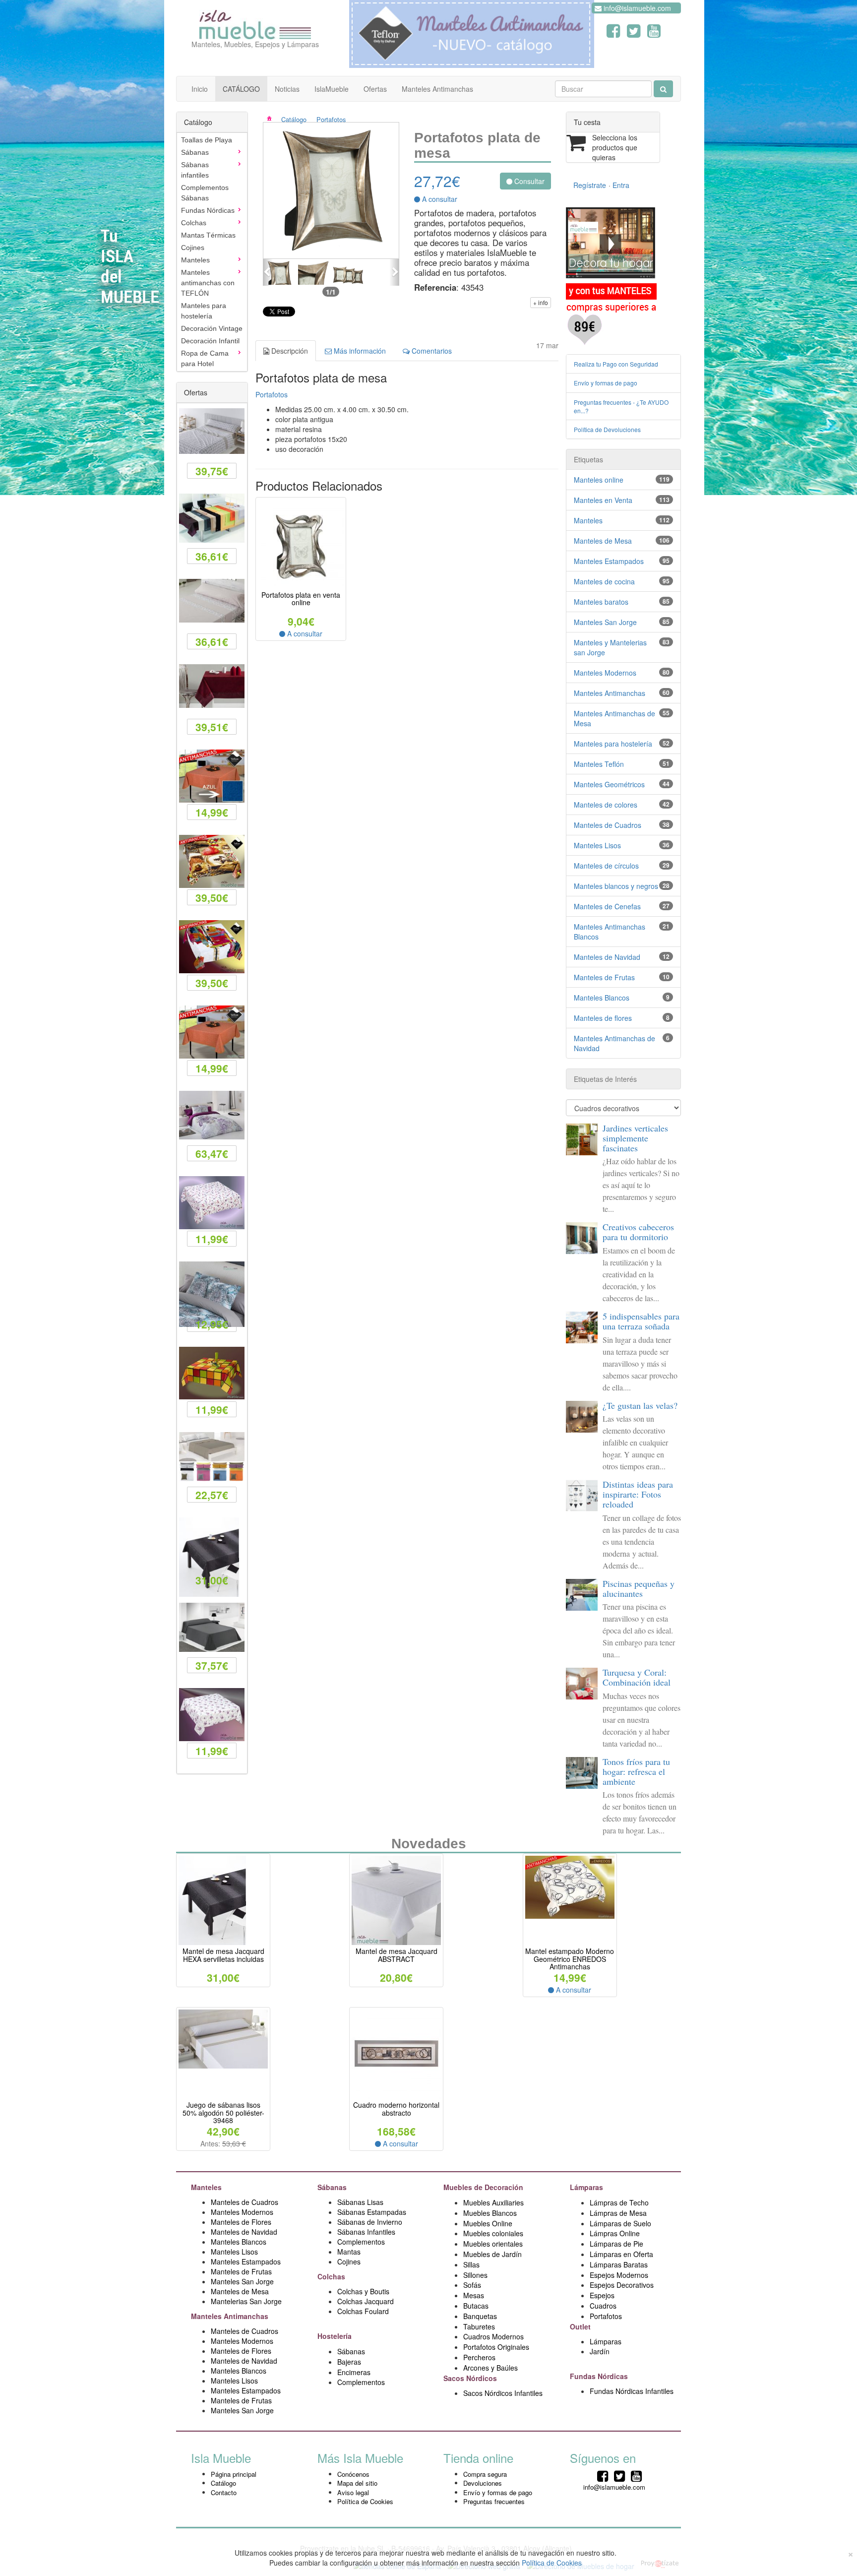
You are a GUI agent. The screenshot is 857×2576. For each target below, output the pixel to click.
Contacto (224, 2492)
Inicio (200, 89)
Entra (621, 185)
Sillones (475, 2275)
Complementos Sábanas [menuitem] (205, 193)
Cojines (349, 2262)
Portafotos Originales (496, 2347)
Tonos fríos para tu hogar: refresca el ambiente (636, 1771)
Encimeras (354, 2372)
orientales (507, 2244)
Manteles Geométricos (609, 784)
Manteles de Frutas (604, 977)
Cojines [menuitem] (193, 248)
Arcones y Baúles (490, 2368)
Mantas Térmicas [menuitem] (208, 235)
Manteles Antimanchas (437, 89)
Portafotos (331, 119)
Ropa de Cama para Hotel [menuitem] (205, 358)
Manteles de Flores (241, 2222)
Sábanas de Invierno (370, 2222)
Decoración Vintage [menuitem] (212, 328)
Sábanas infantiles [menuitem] (195, 170)
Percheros (479, 2357)
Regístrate (590, 185)
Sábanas (333, 2187)
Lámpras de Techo (619, 2202)
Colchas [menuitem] (194, 223)
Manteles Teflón (599, 764)
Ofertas (375, 89)
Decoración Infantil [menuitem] (210, 341)
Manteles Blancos (602, 998)
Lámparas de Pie (616, 2244)
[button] (268, 272)
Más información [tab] (359, 351)
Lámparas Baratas (619, 2264)
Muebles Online (488, 2223)
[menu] (212, 252)
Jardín (600, 2351)
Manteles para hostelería (613, 744)
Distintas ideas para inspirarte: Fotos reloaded (638, 1494)
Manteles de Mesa (603, 541)
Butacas (476, 2306)
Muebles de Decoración (483, 2187)
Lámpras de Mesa (618, 2213)
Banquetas (480, 2316)
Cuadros (603, 2306)
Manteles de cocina (604, 581)
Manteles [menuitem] (195, 260)
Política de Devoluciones (607, 429)
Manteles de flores (603, 1018)
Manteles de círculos (606, 866)
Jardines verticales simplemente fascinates (635, 1138)
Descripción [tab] (289, 351)
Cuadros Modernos (493, 2336)
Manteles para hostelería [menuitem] (204, 311)
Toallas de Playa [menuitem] (207, 140)
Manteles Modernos (605, 673)
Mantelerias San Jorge (246, 2301)
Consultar (528, 181)
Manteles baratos (601, 602)
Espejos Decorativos (622, 2285)
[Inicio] (276, 119)
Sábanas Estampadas (372, 2212)
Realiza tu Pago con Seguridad (616, 364)
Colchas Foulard (363, 2311)
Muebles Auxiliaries (493, 2202)
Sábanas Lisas (360, 2202)
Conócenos (353, 2474)
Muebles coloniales (494, 2233)
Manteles (588, 520)
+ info (541, 302)
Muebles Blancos (490, 2213)
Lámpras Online (615, 2233)
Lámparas (606, 2341)
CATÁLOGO (241, 89)
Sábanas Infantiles (366, 2232)
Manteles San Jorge (605, 622)
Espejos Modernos (619, 2275)
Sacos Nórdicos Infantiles (503, 2393)
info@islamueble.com (636, 8)
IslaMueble (332, 89)
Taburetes (479, 2326)
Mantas (349, 2252)
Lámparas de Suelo (621, 2223)
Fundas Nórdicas (600, 2376)
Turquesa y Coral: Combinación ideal (637, 1677)
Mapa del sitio (357, 2483)
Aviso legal (353, 2492)
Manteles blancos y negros (616, 886)
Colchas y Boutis (363, 2291)
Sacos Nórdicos (470, 2378)
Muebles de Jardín (492, 2254)
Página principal (234, 2474)
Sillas (471, 2264)
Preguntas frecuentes (494, 2501)
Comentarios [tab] (431, 351)
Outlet (581, 2326)
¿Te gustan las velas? (640, 1405)
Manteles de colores (606, 805)
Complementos (361, 2242)
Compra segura (485, 2474)
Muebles (478, 2244)
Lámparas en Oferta (621, 2254)
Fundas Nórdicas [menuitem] (208, 210)
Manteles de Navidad (607, 957)
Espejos (602, 2295)
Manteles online (599, 480)
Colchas (332, 2276)
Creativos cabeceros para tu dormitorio (638, 1232)
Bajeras (349, 2362)
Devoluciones (483, 2483)
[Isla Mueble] (255, 22)
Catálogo (294, 119)
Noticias (287, 89)
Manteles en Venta (603, 500)
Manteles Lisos (597, 845)
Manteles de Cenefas (607, 906)
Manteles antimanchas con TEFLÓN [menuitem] (208, 283)
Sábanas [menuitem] (195, 152)
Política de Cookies (365, 2501)
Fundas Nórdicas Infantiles (632, 2391)
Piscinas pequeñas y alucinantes (639, 1588)
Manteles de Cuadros (608, 825)
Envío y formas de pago (606, 383)
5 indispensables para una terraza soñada (641, 1321)
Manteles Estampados (609, 561)
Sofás (472, 2285)
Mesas (474, 2295)
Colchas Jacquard (366, 2301)
